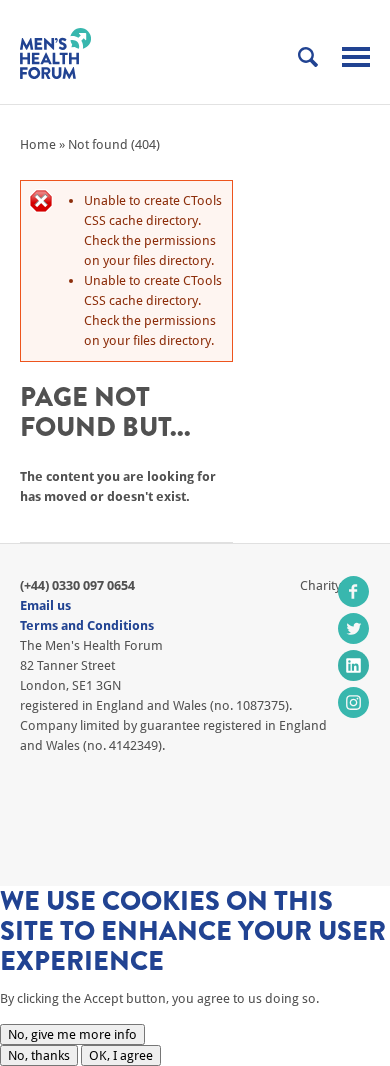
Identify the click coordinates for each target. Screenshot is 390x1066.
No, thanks (39, 1055)
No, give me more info (72, 1034)
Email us (45, 605)
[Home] (55, 53)
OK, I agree (121, 1055)
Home (38, 144)
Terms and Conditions (87, 625)
